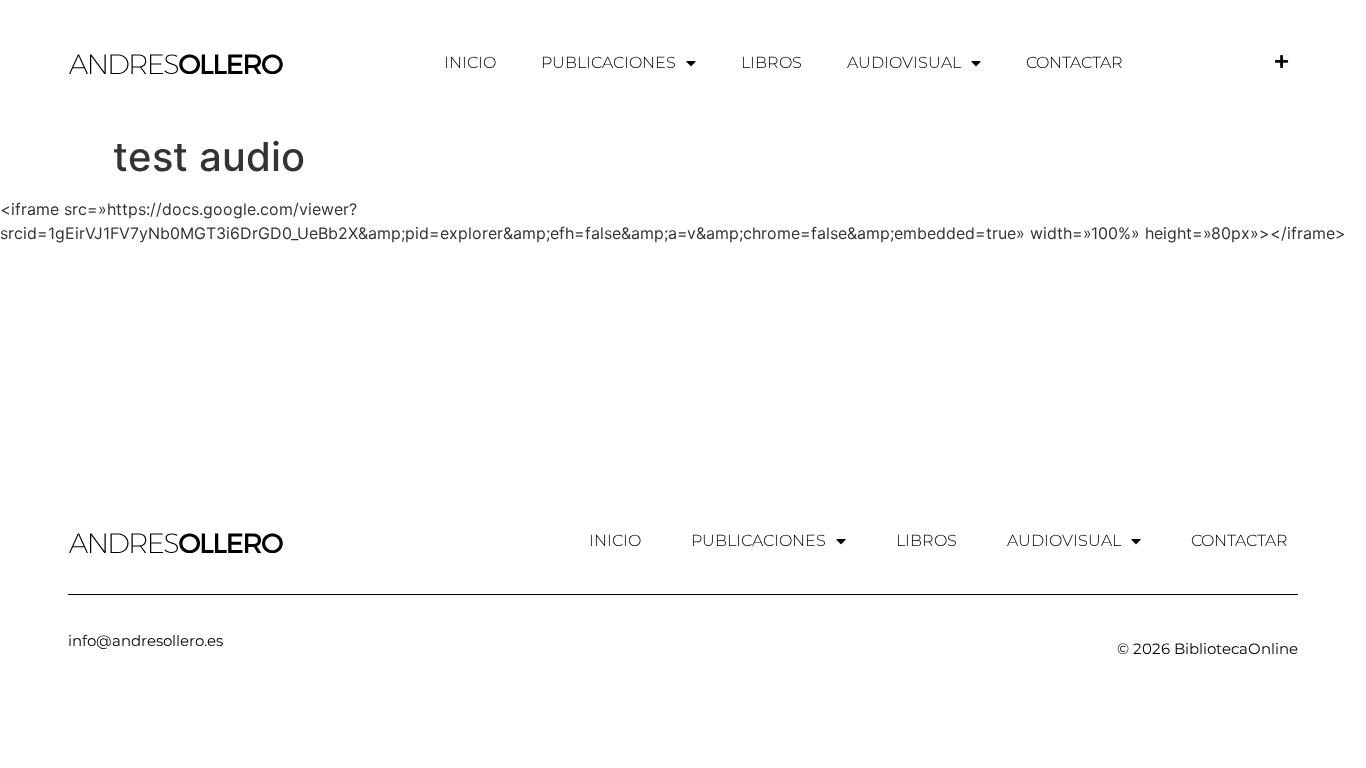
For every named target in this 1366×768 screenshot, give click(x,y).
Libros (771, 62)
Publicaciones (608, 62)
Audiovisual (904, 62)
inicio (470, 62)
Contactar (1074, 62)
